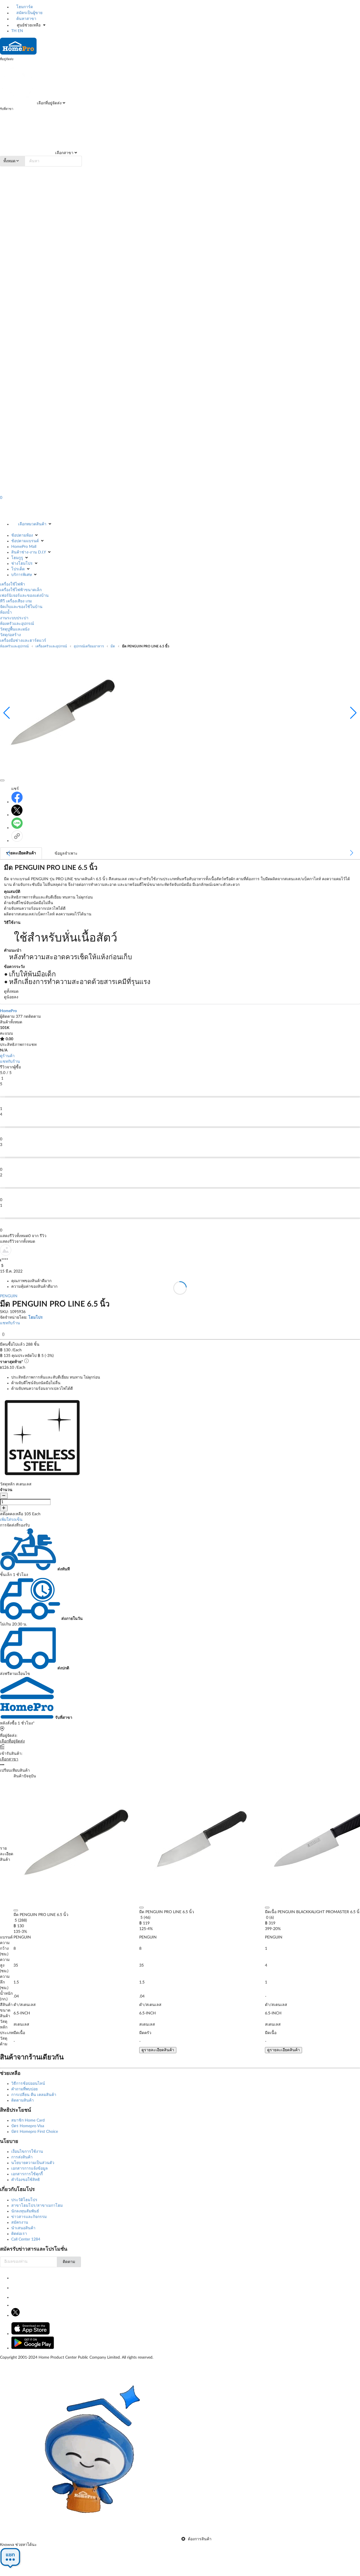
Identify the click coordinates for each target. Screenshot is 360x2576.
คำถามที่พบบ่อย (24, 2089)
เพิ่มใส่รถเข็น (11, 1520)
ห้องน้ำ (6, 613)
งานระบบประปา (14, 618)
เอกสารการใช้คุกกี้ (27, 2174)
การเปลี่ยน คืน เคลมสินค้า (34, 2095)
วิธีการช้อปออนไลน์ (28, 2084)
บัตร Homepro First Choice (35, 2132)
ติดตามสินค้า (22, 2100)
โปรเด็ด (18, 569)
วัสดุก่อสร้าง (10, 635)
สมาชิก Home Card (28, 2120)
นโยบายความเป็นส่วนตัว (33, 2163)
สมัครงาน (20, 2223)
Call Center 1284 (26, 2239)
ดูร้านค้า (7, 1056)
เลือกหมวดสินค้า (32, 524)
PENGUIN (9, 1296)
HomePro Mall (24, 547)
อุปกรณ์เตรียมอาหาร (89, 646)
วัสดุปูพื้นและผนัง (15, 629)
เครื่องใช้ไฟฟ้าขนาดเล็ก (21, 590)
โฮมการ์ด (24, 7)
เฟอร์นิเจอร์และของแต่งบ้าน (24, 596)
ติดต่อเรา (19, 2234)
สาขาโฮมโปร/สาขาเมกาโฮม (37, 2206)
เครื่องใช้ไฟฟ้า (13, 584)
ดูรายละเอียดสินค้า (158, 2050)
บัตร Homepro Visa (28, 2126)
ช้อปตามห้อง (22, 535)
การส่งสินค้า (22, 2157)
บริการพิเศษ (22, 575)
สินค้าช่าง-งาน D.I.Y (29, 552)
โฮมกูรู (17, 558)
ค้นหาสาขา (26, 19)
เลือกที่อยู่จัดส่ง (49, 103)
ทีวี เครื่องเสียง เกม (16, 601)
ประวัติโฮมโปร (24, 2200)
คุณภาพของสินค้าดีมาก (31, 1281)
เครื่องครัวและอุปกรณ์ (51, 646)
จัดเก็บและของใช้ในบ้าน (21, 607)
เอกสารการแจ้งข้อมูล (30, 2169)
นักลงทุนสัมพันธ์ (25, 2211)
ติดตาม (69, 2262)
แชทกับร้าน (10, 1062)
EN (20, 31)
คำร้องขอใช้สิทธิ (26, 2180)
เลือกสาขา (64, 153)
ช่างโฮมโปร (22, 564)
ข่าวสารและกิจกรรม (29, 2217)
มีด (113, 646)
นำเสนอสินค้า (23, 2228)
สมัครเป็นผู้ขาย (29, 13)
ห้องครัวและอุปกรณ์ (17, 624)
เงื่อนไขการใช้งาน (27, 2152)
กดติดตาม (32, 1017)
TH (14, 31)
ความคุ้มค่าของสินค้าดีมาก (34, 1287)
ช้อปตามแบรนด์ (25, 541)
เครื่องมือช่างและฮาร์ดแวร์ (23, 641)
